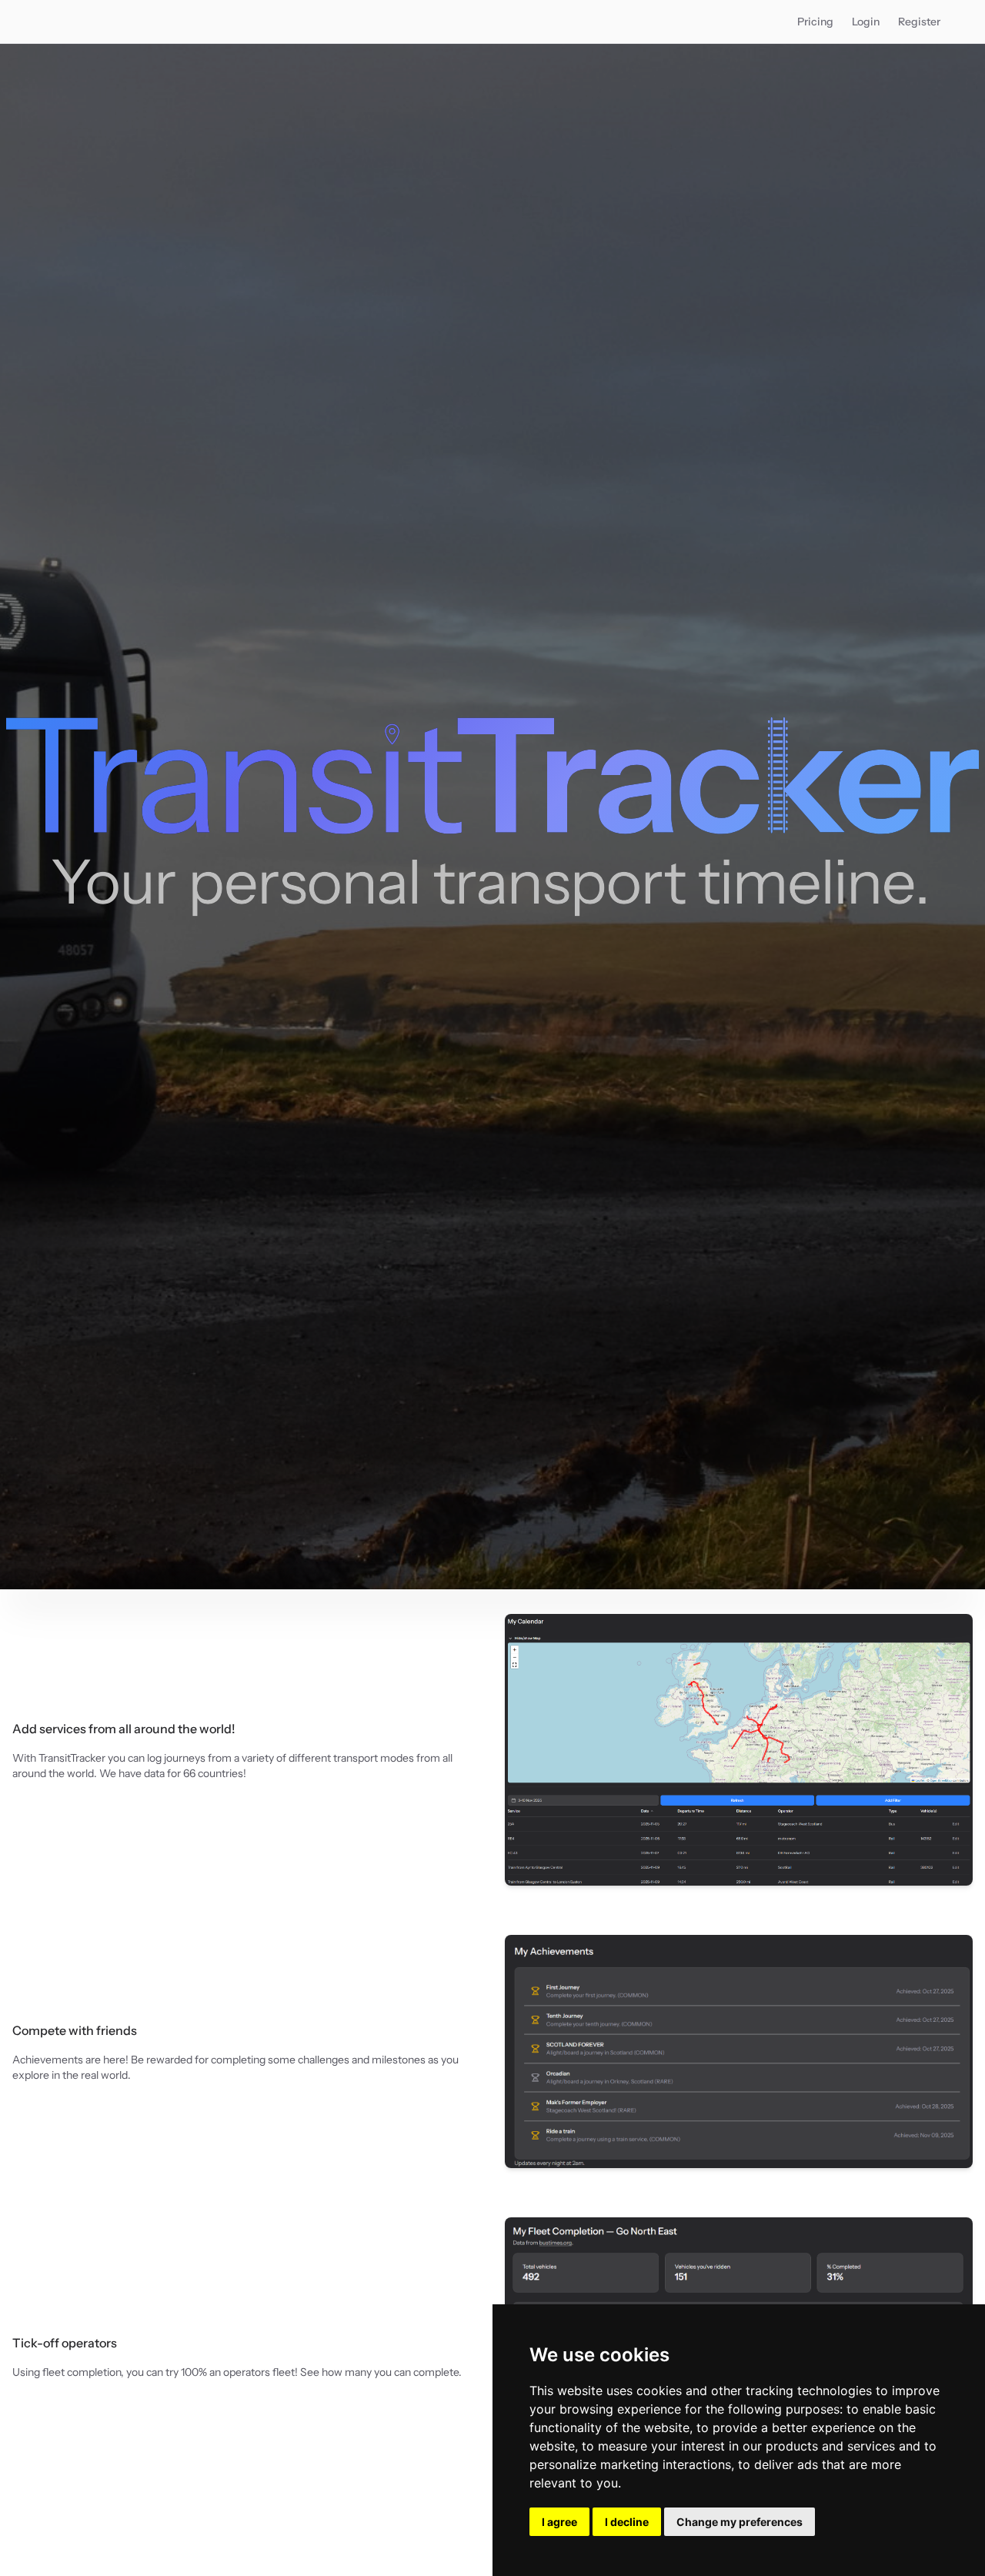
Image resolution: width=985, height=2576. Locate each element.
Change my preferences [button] (740, 2522)
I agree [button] (559, 2522)
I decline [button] (627, 2522)
